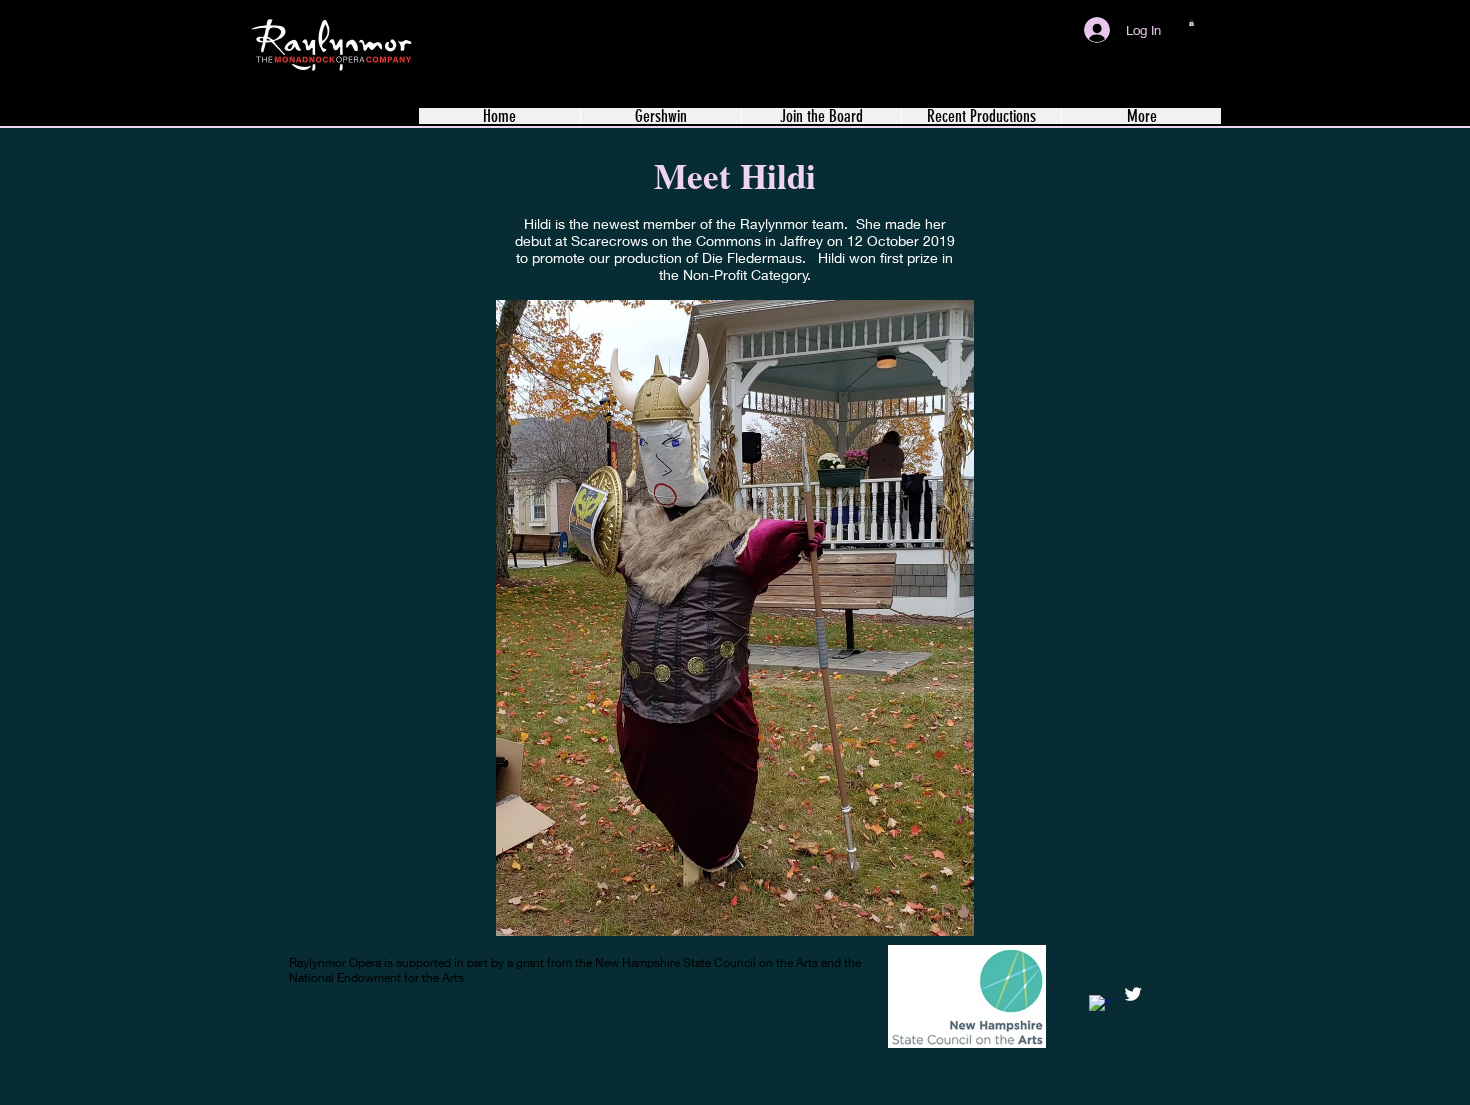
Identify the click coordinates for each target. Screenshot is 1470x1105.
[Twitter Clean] (1133, 994)
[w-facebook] (1099, 1005)
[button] (1191, 23)
